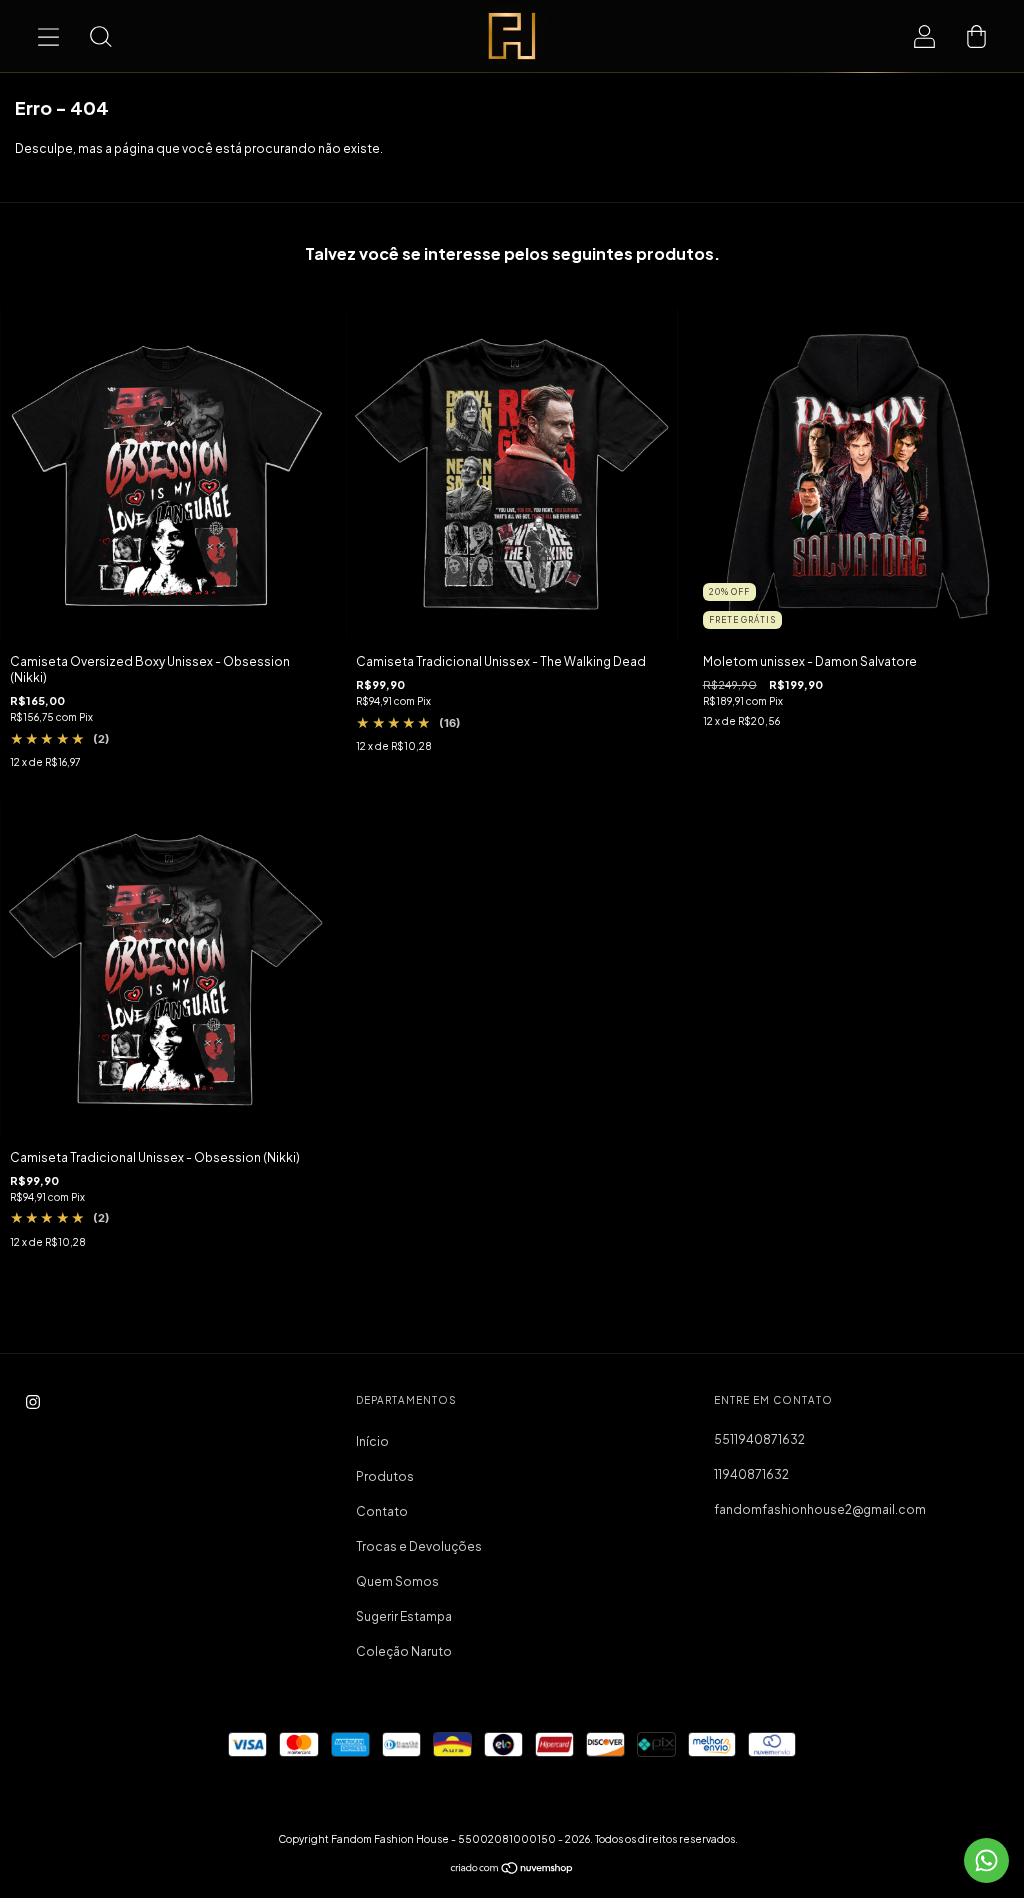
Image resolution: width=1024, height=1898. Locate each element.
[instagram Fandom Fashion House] (33, 1401)
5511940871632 (759, 1439)
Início (372, 1441)
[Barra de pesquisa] (100, 36)
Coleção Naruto (404, 1651)
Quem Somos (397, 1581)
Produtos (385, 1476)
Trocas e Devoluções (419, 1546)
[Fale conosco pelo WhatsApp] (986, 1860)
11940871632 (751, 1474)
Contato (382, 1511)
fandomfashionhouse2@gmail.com (820, 1509)
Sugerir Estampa (404, 1616)
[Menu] (48, 36)
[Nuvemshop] (512, 1870)
